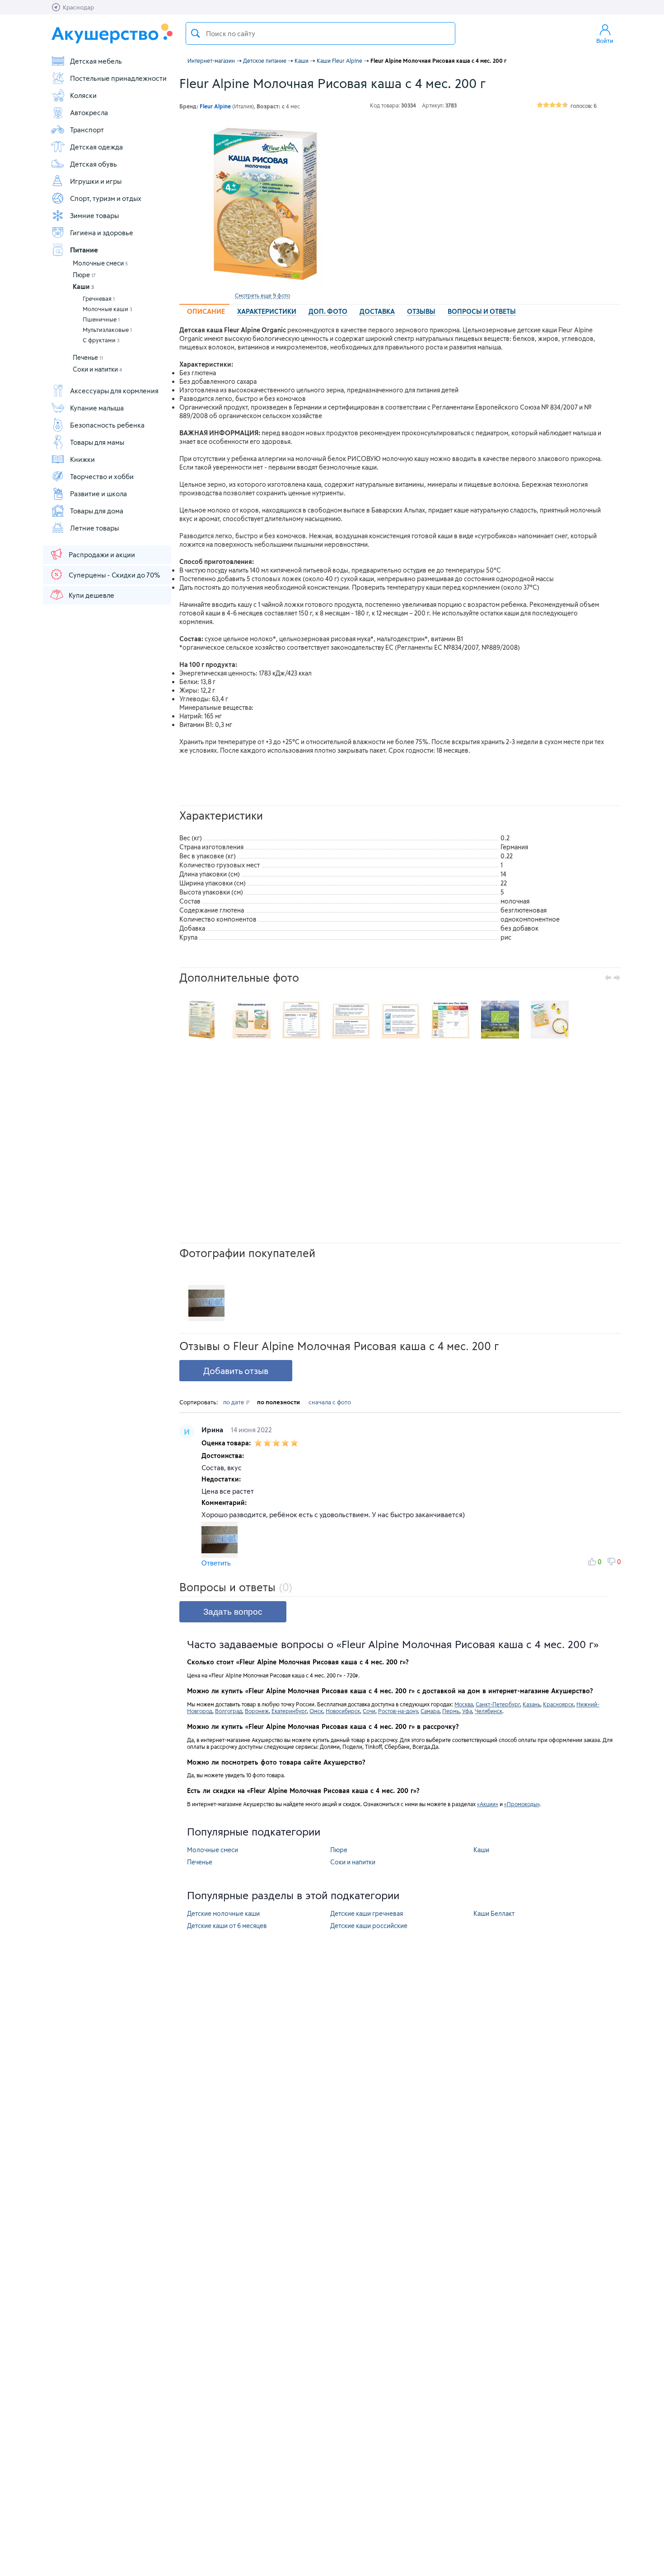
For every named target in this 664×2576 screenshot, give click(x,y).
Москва (464, 1704)
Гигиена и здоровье (102, 233)
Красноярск (558, 1704)
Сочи (369, 1711)
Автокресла (89, 112)
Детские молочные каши (223, 1913)
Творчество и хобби (102, 476)
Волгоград (229, 1711)
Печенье (88, 357)
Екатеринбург (289, 1711)
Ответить (216, 1563)
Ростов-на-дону (398, 1711)
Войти (605, 41)
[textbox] (320, 33)
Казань (531, 1704)
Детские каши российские (369, 1926)
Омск (316, 1711)
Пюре (84, 275)
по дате (234, 1402)
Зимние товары (94, 215)
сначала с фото (330, 1402)
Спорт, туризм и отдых (106, 198)
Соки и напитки (97, 369)
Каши (83, 286)
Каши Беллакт (494, 1913)
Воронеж (257, 1711)
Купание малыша (97, 408)
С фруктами (101, 340)
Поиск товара (196, 33)
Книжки (82, 459)
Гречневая (99, 298)
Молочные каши (108, 309)
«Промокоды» (522, 1804)
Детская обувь (94, 164)
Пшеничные (101, 319)
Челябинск (489, 1711)
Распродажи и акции (102, 554)
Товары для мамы (97, 442)
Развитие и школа (98, 494)
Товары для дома (97, 511)
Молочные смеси (100, 263)
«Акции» (488, 1804)
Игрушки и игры (96, 181)
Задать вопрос (233, 1612)
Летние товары (94, 528)
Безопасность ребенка (107, 425)
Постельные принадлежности (118, 78)
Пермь (451, 1711)
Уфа (467, 1711)
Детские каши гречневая (367, 1913)
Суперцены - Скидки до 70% (114, 575)
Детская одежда (96, 147)
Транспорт (87, 130)
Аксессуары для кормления (114, 391)
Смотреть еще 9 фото (262, 295)
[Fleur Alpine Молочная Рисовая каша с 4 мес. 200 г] (262, 205)
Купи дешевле (91, 595)
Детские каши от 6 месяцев (227, 1926)
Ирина (213, 1430)
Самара (430, 1711)
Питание (84, 250)
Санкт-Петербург (498, 1704)
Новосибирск (343, 1711)
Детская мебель (96, 61)
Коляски (83, 95)
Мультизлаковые (107, 330)
